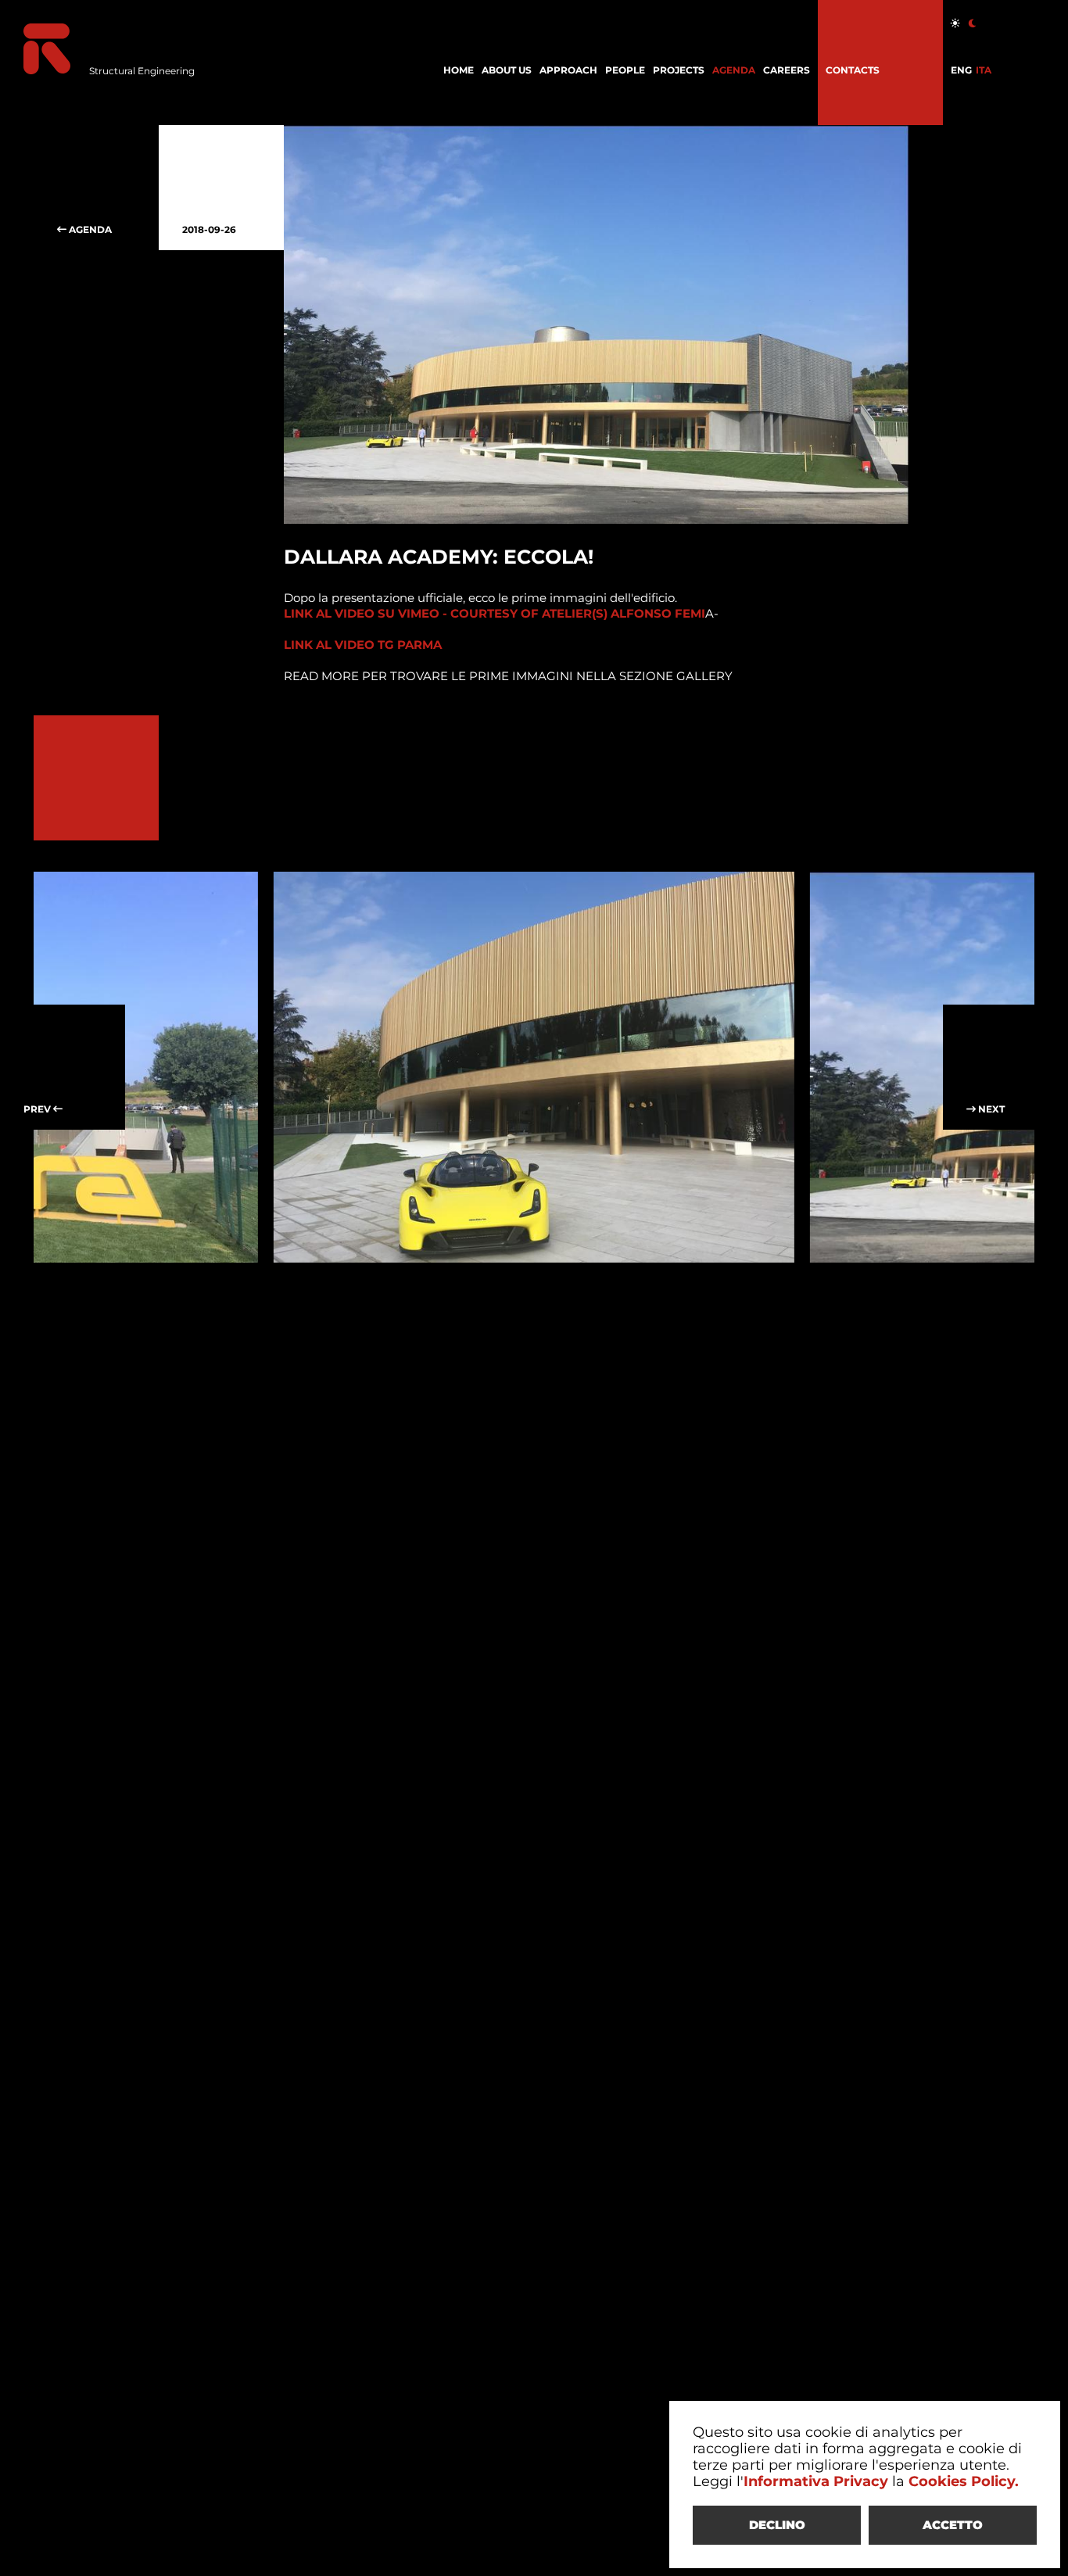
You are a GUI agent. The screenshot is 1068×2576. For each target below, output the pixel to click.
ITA (984, 70)
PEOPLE (625, 70)
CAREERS (787, 70)
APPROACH (568, 70)
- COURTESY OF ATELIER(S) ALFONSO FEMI (495, 613)
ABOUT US (507, 70)
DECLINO (777, 2525)
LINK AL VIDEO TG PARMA (363, 645)
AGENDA (734, 70)
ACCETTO (953, 2525)
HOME (459, 70)
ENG (961, 70)
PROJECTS (679, 70)
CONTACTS (853, 70)
